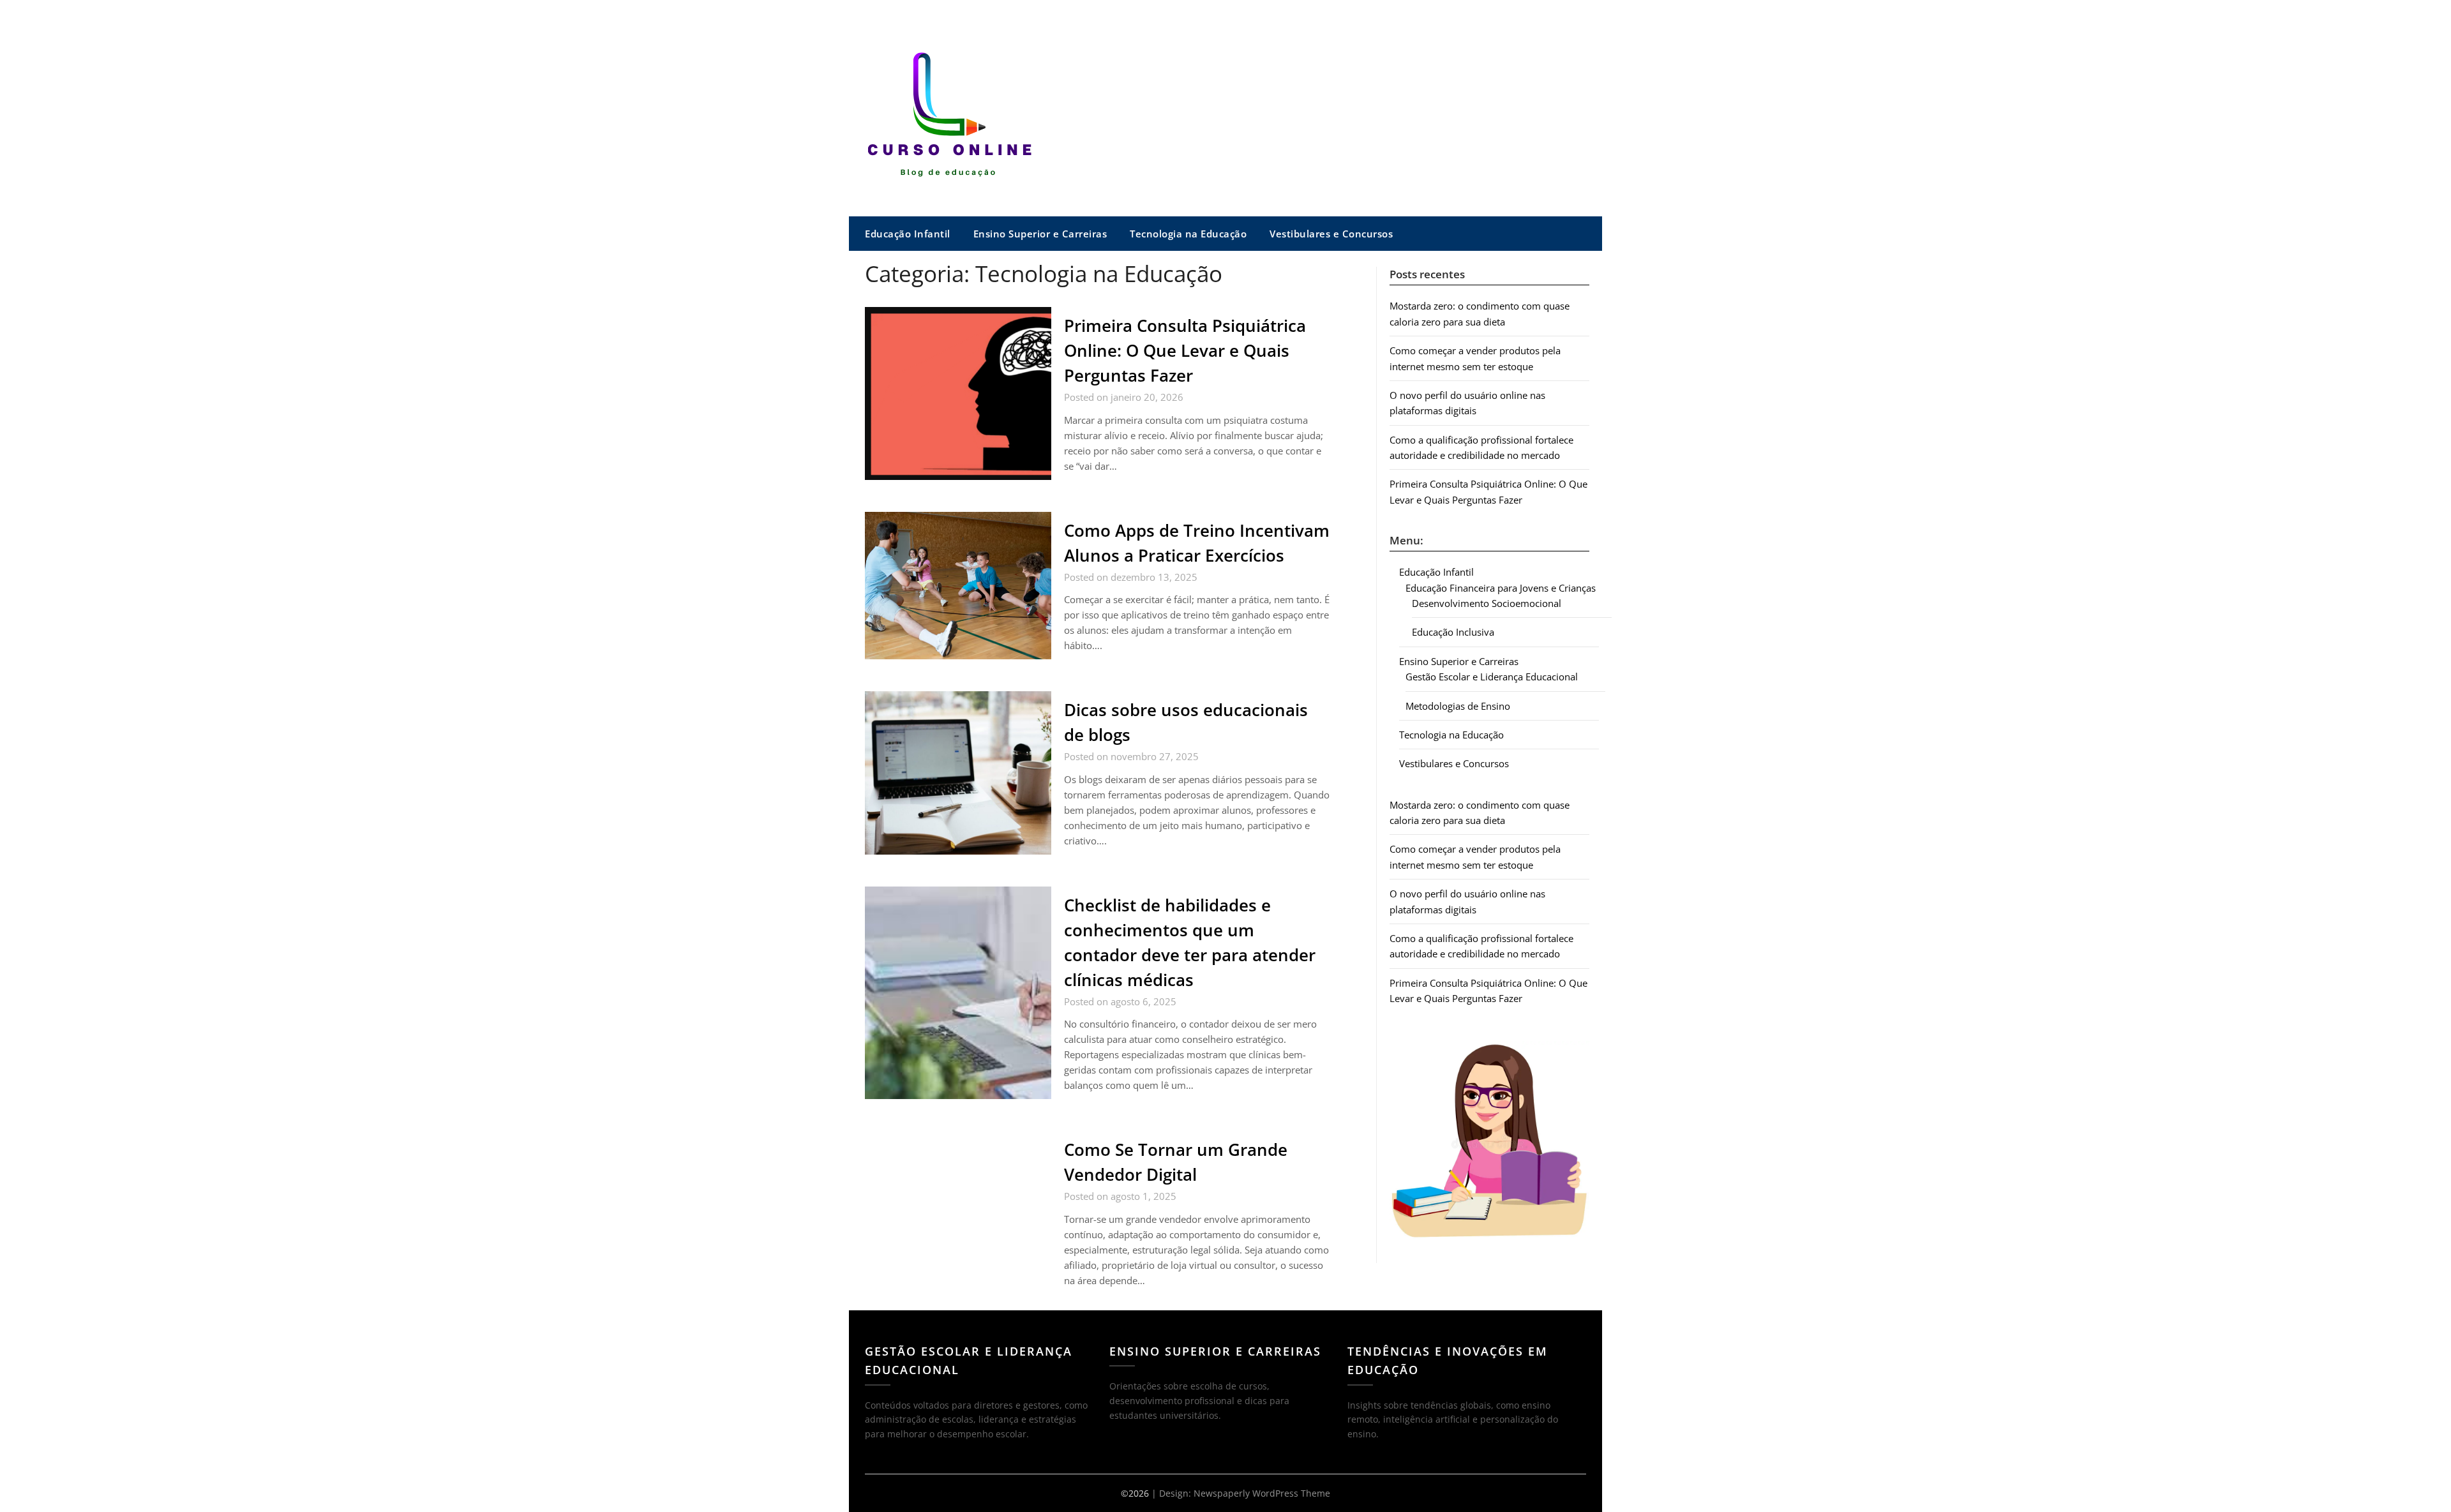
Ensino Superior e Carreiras (1040, 234)
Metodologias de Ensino (1458, 706)
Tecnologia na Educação (1188, 234)
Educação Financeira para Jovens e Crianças (1501, 588)
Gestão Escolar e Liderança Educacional (1492, 677)
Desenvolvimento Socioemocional (1487, 603)
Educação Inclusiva (1453, 632)
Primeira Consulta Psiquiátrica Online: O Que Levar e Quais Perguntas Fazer (1185, 350)
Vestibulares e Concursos (1331, 234)
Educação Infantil (908, 234)
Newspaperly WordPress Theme (1262, 1493)
